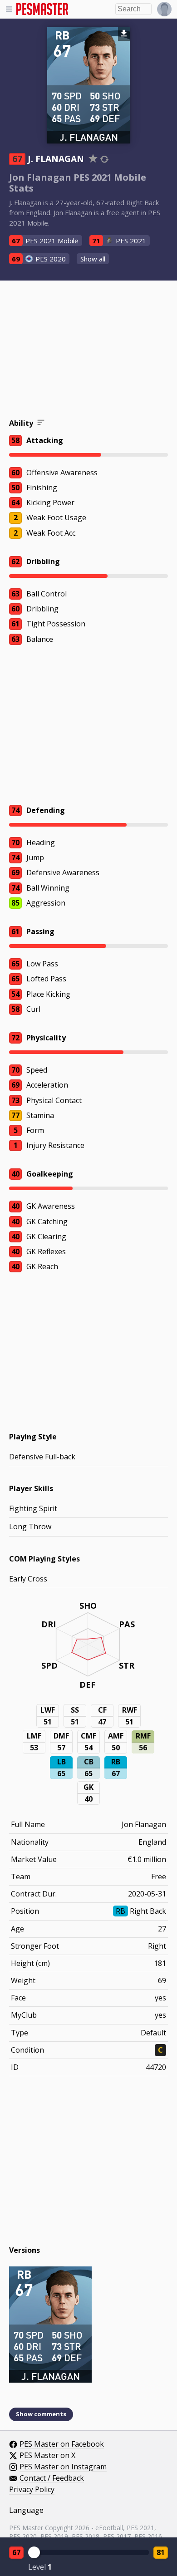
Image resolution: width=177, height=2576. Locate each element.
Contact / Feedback (52, 2478)
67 (16, 2552)
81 (161, 2552)
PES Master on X (47, 2456)
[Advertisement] (88, 351)
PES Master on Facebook (62, 2444)
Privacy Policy (32, 2490)
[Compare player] (104, 159)
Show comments (41, 2414)
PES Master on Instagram (63, 2467)
